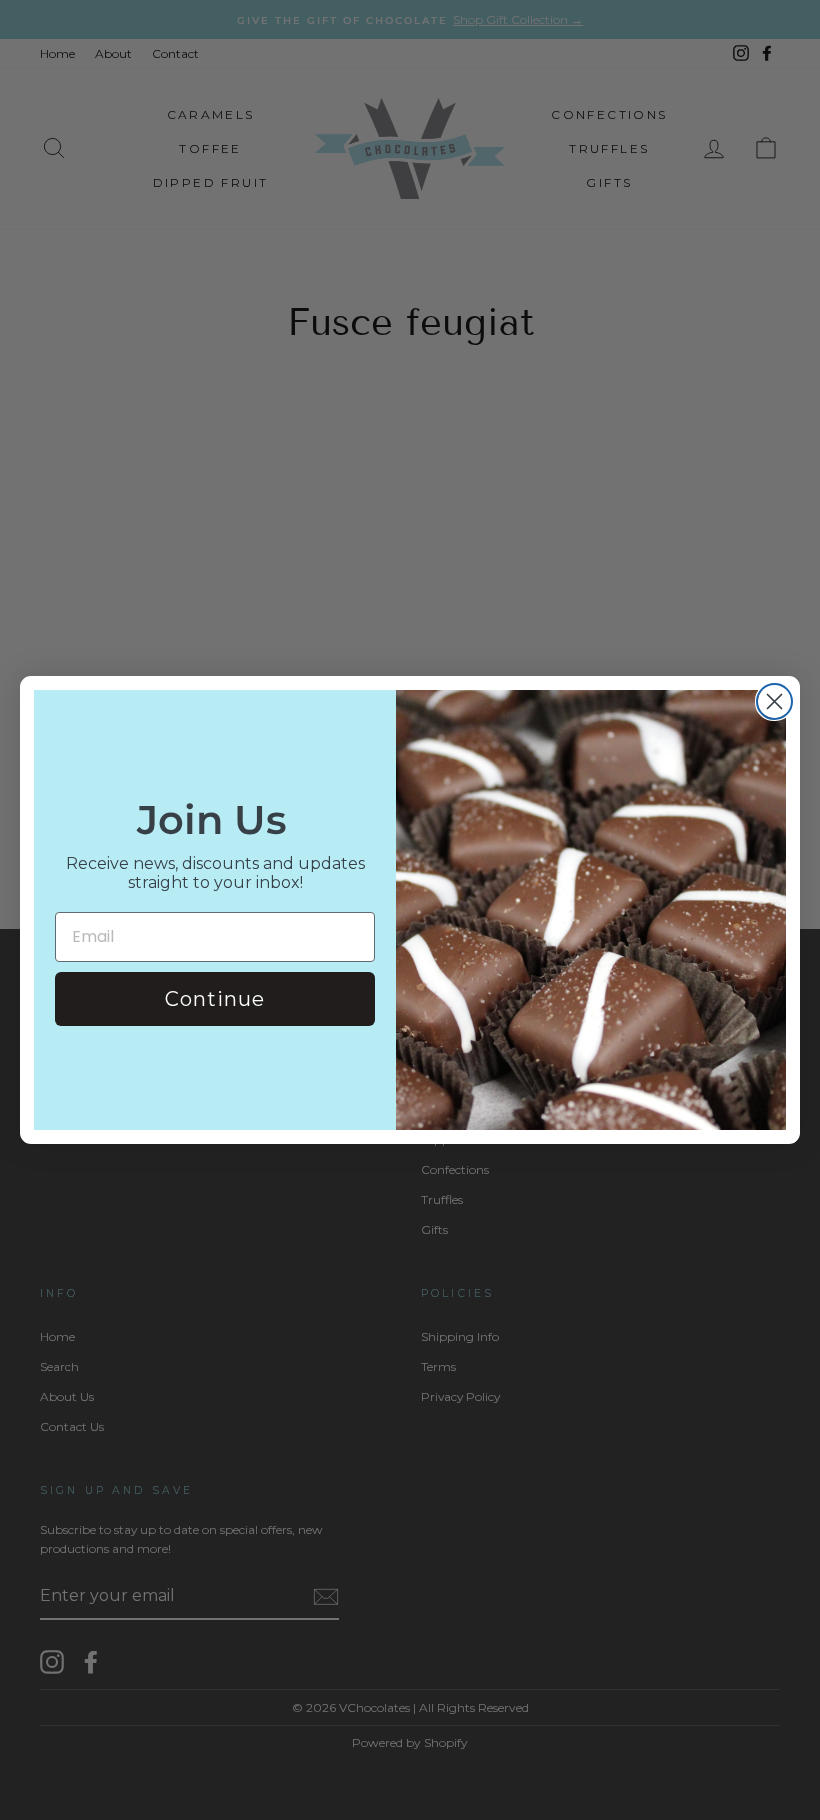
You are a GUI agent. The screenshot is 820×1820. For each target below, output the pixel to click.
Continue (215, 999)
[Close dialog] (774, 701)
